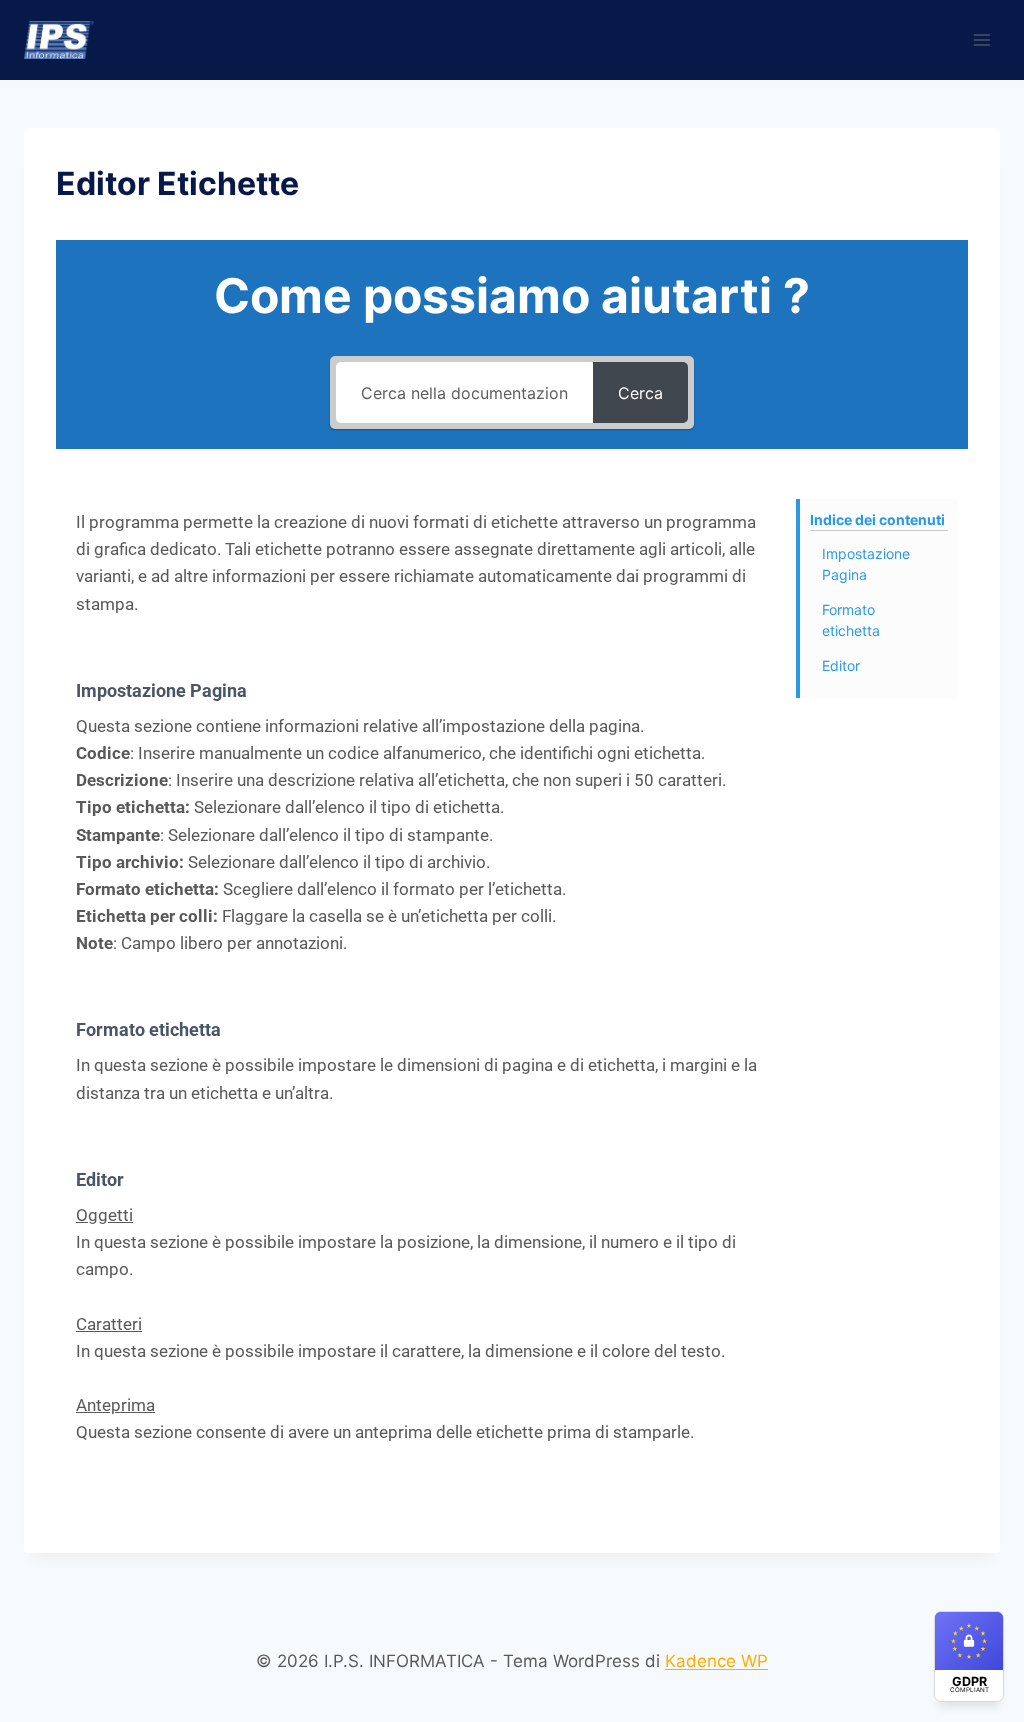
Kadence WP (716, 1661)
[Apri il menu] (981, 39)
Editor (841, 665)
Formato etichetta (851, 620)
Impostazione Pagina (866, 564)
